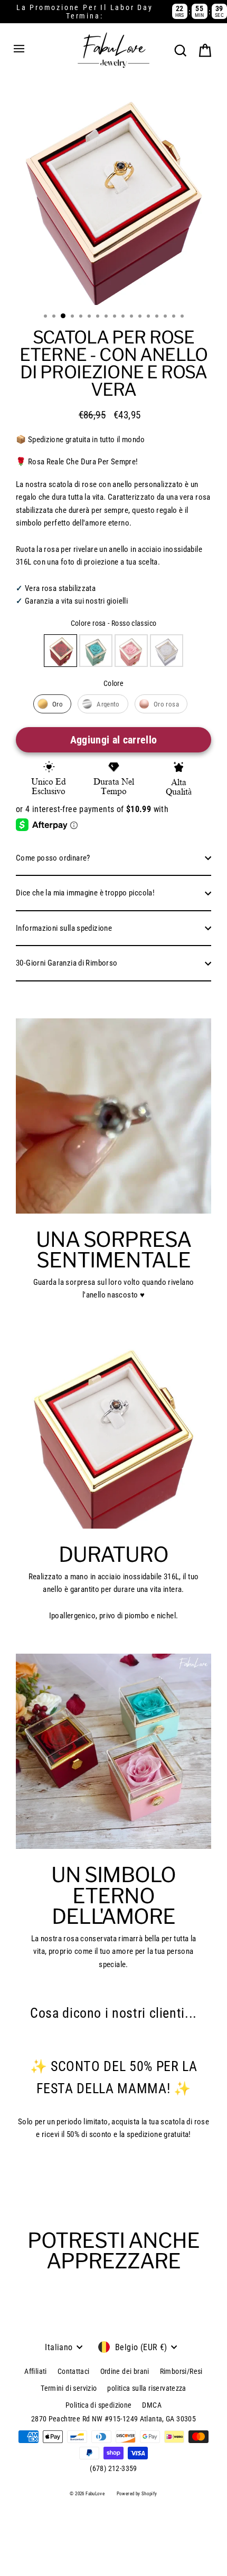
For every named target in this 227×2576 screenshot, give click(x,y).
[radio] (60, 651)
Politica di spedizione (98, 2405)
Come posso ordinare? (53, 858)
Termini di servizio (69, 2388)
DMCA (152, 2405)
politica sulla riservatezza (146, 2388)
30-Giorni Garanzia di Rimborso (67, 963)
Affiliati (35, 2371)
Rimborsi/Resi (181, 2371)
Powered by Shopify (137, 2494)
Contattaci (74, 2371)
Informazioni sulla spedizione (64, 928)
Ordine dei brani (125, 2371)
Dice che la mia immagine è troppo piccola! (85, 893)
